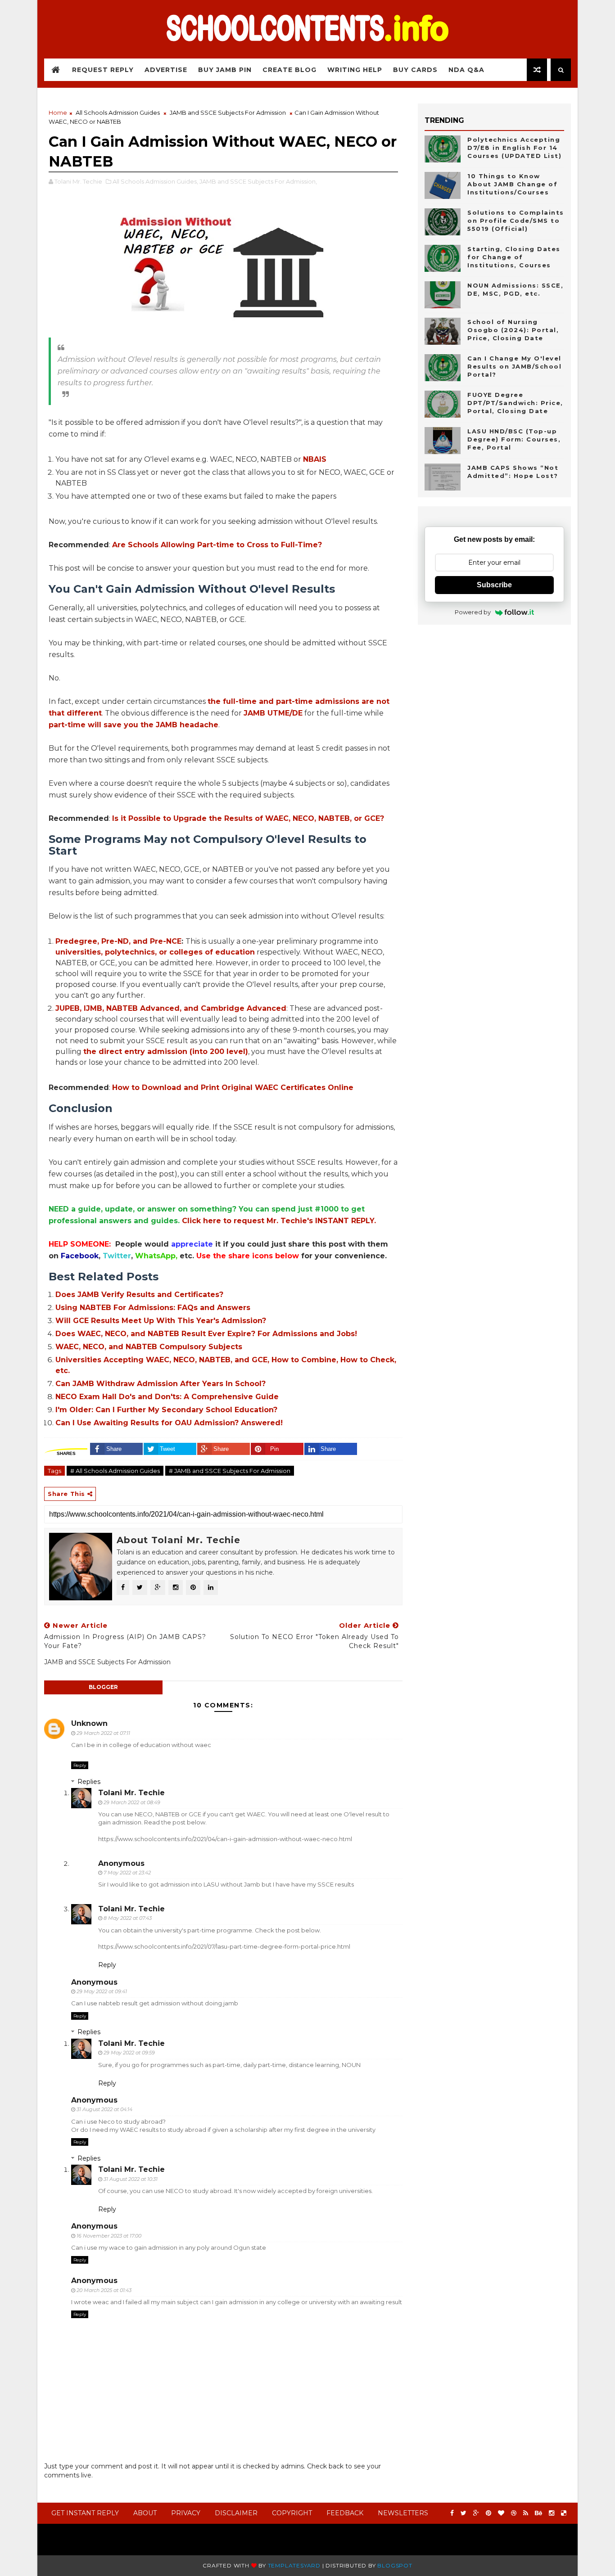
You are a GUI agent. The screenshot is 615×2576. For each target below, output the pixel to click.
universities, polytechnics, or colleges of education (155, 952)
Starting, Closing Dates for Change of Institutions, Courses (514, 257)
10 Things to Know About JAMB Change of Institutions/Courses (512, 184)
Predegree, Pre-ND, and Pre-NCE (118, 941)
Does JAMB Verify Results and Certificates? (139, 1295)
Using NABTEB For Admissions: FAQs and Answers (153, 1308)
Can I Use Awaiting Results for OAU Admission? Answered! (169, 1423)
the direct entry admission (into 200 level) (166, 1052)
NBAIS (315, 459)
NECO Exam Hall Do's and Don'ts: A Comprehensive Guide (167, 1397)
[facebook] (452, 2513)
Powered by (473, 612)
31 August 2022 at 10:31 (131, 2179)
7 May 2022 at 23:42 (127, 1873)
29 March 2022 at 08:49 (132, 1802)
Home (58, 113)
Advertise (166, 70)
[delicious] (564, 2513)
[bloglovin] (501, 2513)
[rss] (526, 2513)
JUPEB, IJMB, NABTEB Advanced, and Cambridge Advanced (171, 1008)
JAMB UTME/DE (273, 713)
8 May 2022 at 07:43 (128, 1918)
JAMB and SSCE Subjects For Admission (228, 113)
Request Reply (103, 70)
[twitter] (464, 2513)
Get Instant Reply (85, 2513)
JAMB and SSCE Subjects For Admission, (258, 181)
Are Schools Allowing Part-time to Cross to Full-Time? (217, 545)
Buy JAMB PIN (225, 70)
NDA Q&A (466, 70)
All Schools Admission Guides (118, 113)
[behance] (538, 2513)
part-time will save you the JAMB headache (133, 725)
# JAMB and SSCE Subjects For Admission (230, 1471)
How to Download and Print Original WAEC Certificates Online (233, 1088)
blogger (103, 1687)
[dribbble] (514, 2513)
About (145, 2513)
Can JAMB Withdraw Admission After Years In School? (161, 1384)
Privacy (186, 2513)
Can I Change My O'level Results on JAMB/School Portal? (514, 366)
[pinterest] (488, 2513)
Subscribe (494, 585)
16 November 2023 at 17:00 (109, 2236)
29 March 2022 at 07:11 (103, 1733)
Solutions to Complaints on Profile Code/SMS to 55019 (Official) (516, 221)
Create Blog (289, 70)
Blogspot (395, 2565)
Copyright (292, 2513)
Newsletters (403, 2513)
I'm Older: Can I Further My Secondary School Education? (166, 1410)
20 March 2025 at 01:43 (104, 2290)
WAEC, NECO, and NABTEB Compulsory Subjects (149, 1347)
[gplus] (476, 2513)
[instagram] (552, 2513)
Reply (80, 1765)
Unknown (89, 1723)
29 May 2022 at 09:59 (129, 2053)
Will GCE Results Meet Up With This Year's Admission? (161, 1321)
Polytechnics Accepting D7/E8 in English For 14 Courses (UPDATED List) (514, 148)
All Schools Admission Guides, (155, 181)
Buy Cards (415, 70)
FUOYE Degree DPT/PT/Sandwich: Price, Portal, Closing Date (515, 403)
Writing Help (355, 70)
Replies (89, 1782)
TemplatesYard (294, 2565)
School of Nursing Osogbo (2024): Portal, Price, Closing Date (513, 330)
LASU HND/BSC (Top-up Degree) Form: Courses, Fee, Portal (514, 439)
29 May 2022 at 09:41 (102, 1991)
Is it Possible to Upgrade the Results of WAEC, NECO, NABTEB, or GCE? (248, 818)
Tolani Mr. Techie (131, 1793)
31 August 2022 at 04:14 (104, 2109)
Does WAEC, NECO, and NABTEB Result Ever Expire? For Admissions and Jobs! (206, 1334)
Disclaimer (236, 2513)
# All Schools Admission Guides (115, 1471)
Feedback (345, 2513)
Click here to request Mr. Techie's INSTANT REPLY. (279, 1221)
